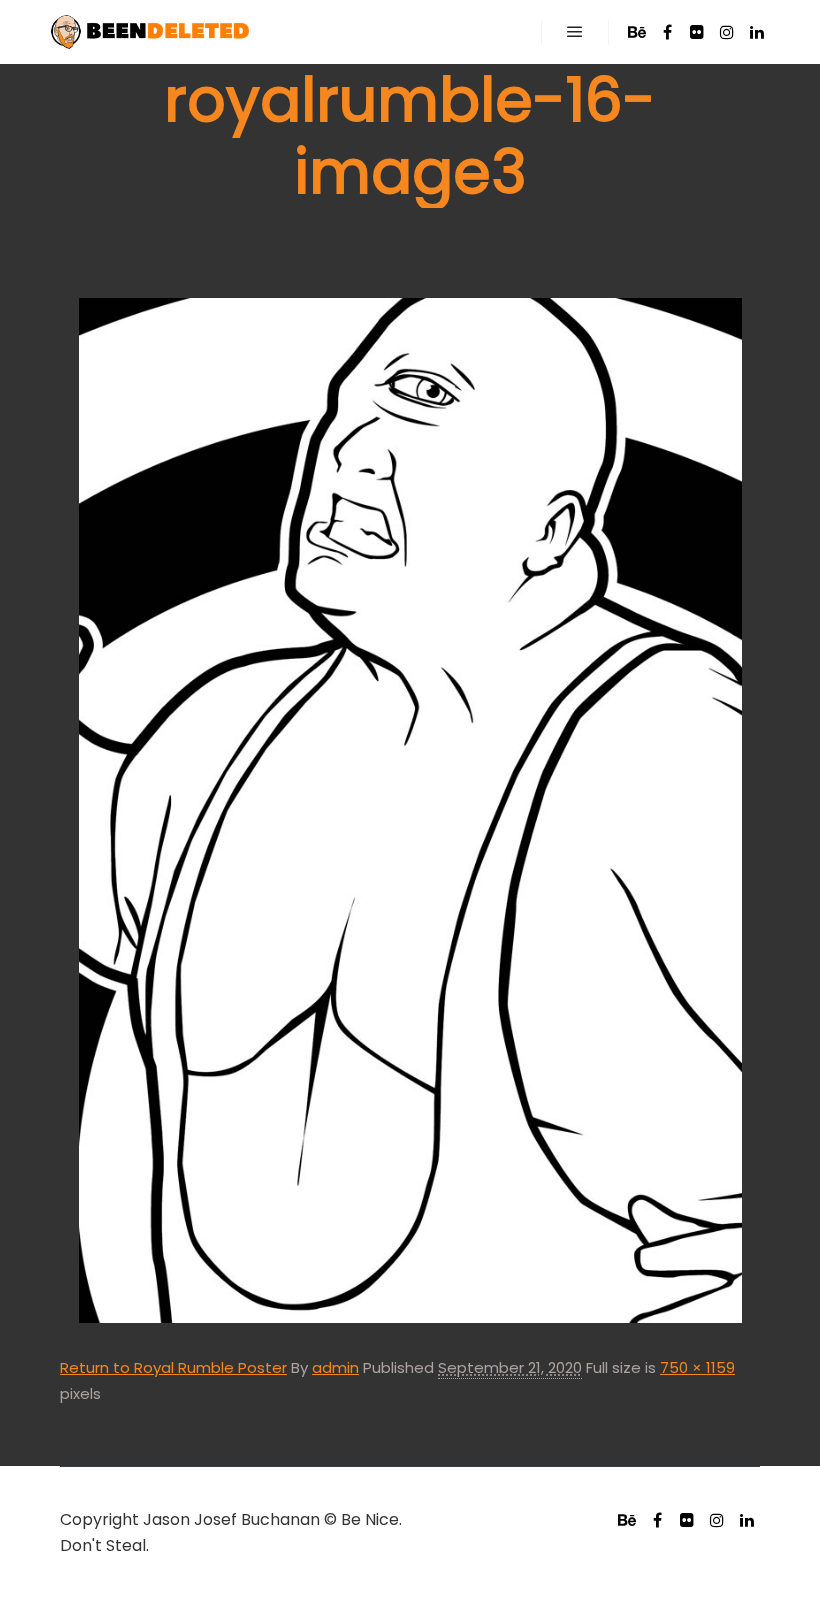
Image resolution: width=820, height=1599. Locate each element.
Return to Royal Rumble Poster (173, 1367)
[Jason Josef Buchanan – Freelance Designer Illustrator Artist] (150, 32)
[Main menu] (575, 32)
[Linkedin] (757, 32)
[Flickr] (697, 32)
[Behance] (637, 32)
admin (335, 1367)
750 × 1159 (697, 1367)
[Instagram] (727, 32)
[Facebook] (667, 32)
